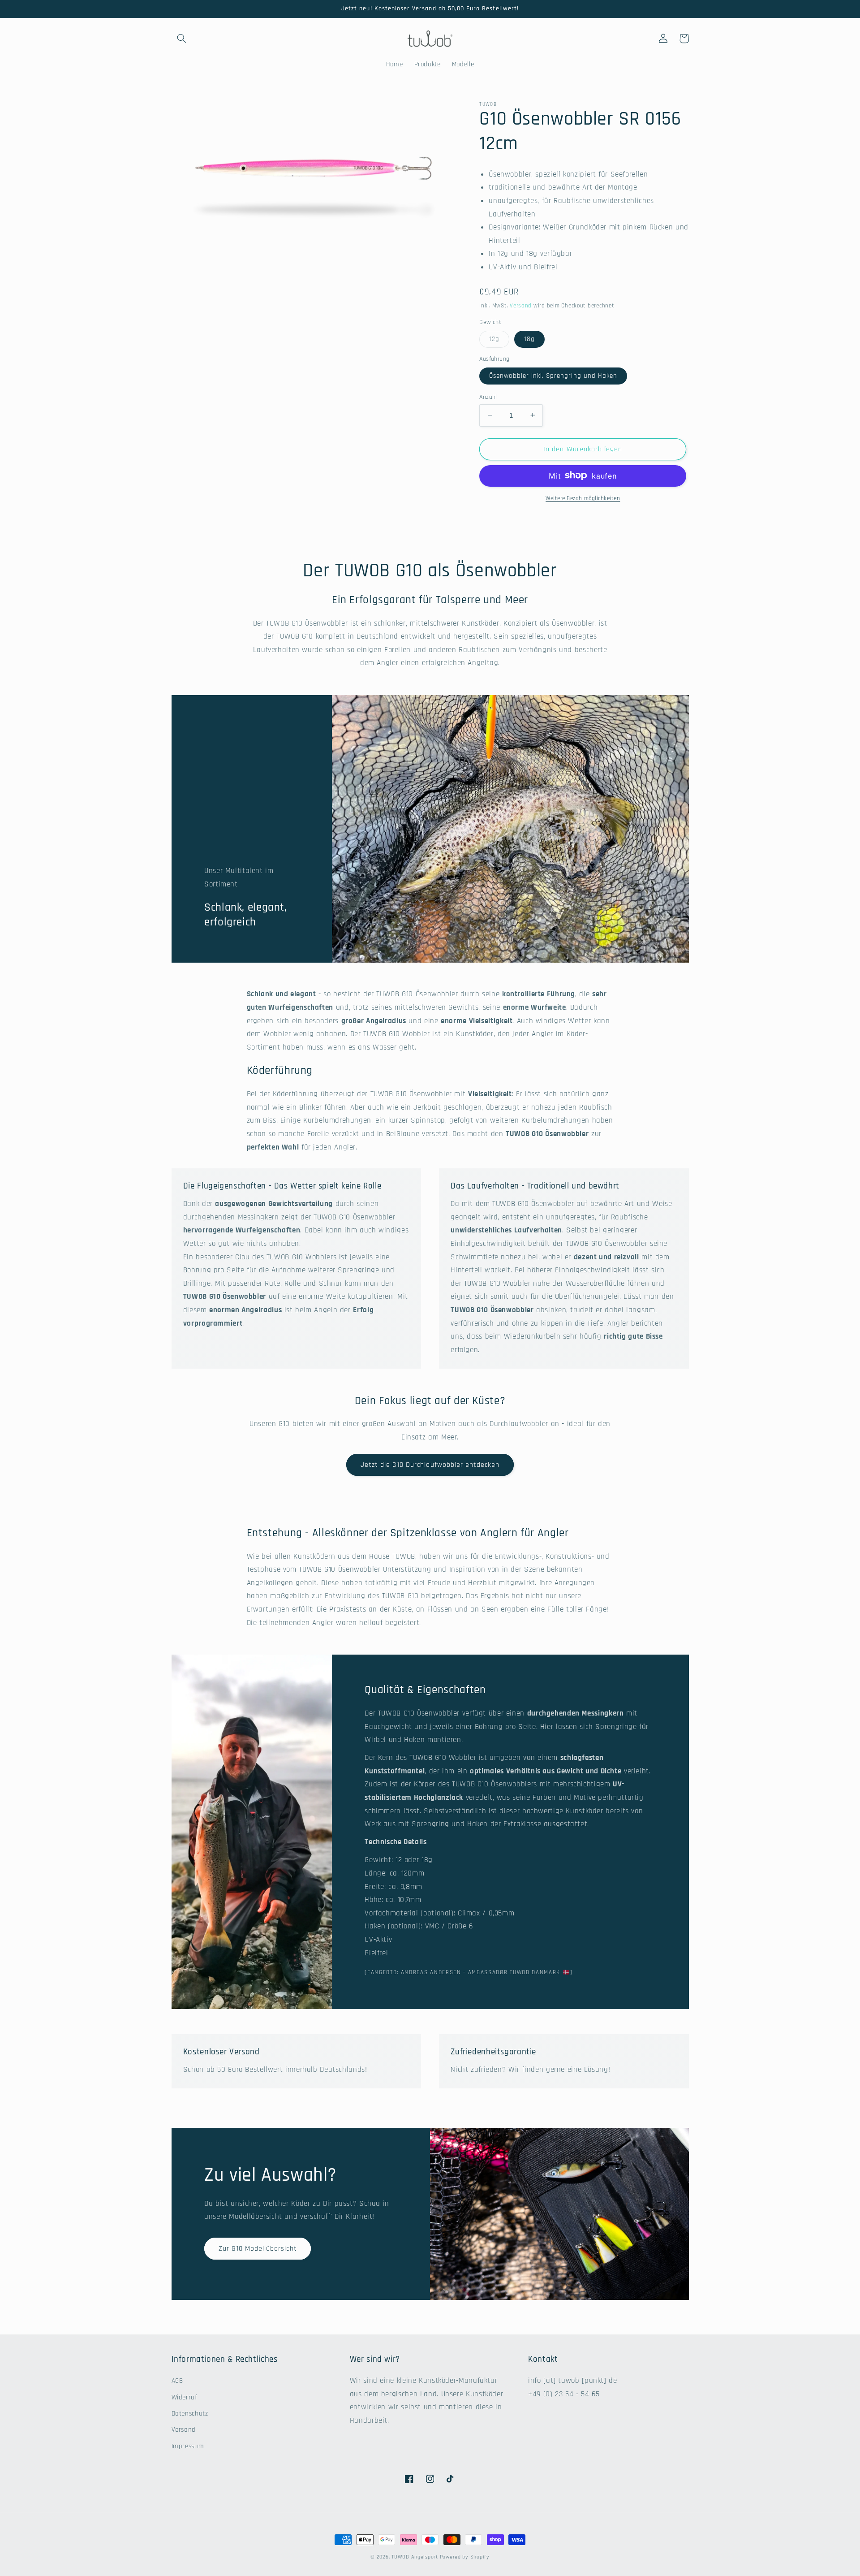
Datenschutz (190, 2414)
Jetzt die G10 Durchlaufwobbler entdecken (430, 1465)
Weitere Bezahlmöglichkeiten (583, 498)
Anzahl (488, 397)
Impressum (188, 2446)
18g (529, 339)
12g (499, 341)
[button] (182, 39)
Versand (521, 306)
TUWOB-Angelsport (415, 2557)
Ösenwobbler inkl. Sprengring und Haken (553, 376)
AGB (177, 2381)
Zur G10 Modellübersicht (258, 2248)
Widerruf (185, 2397)
